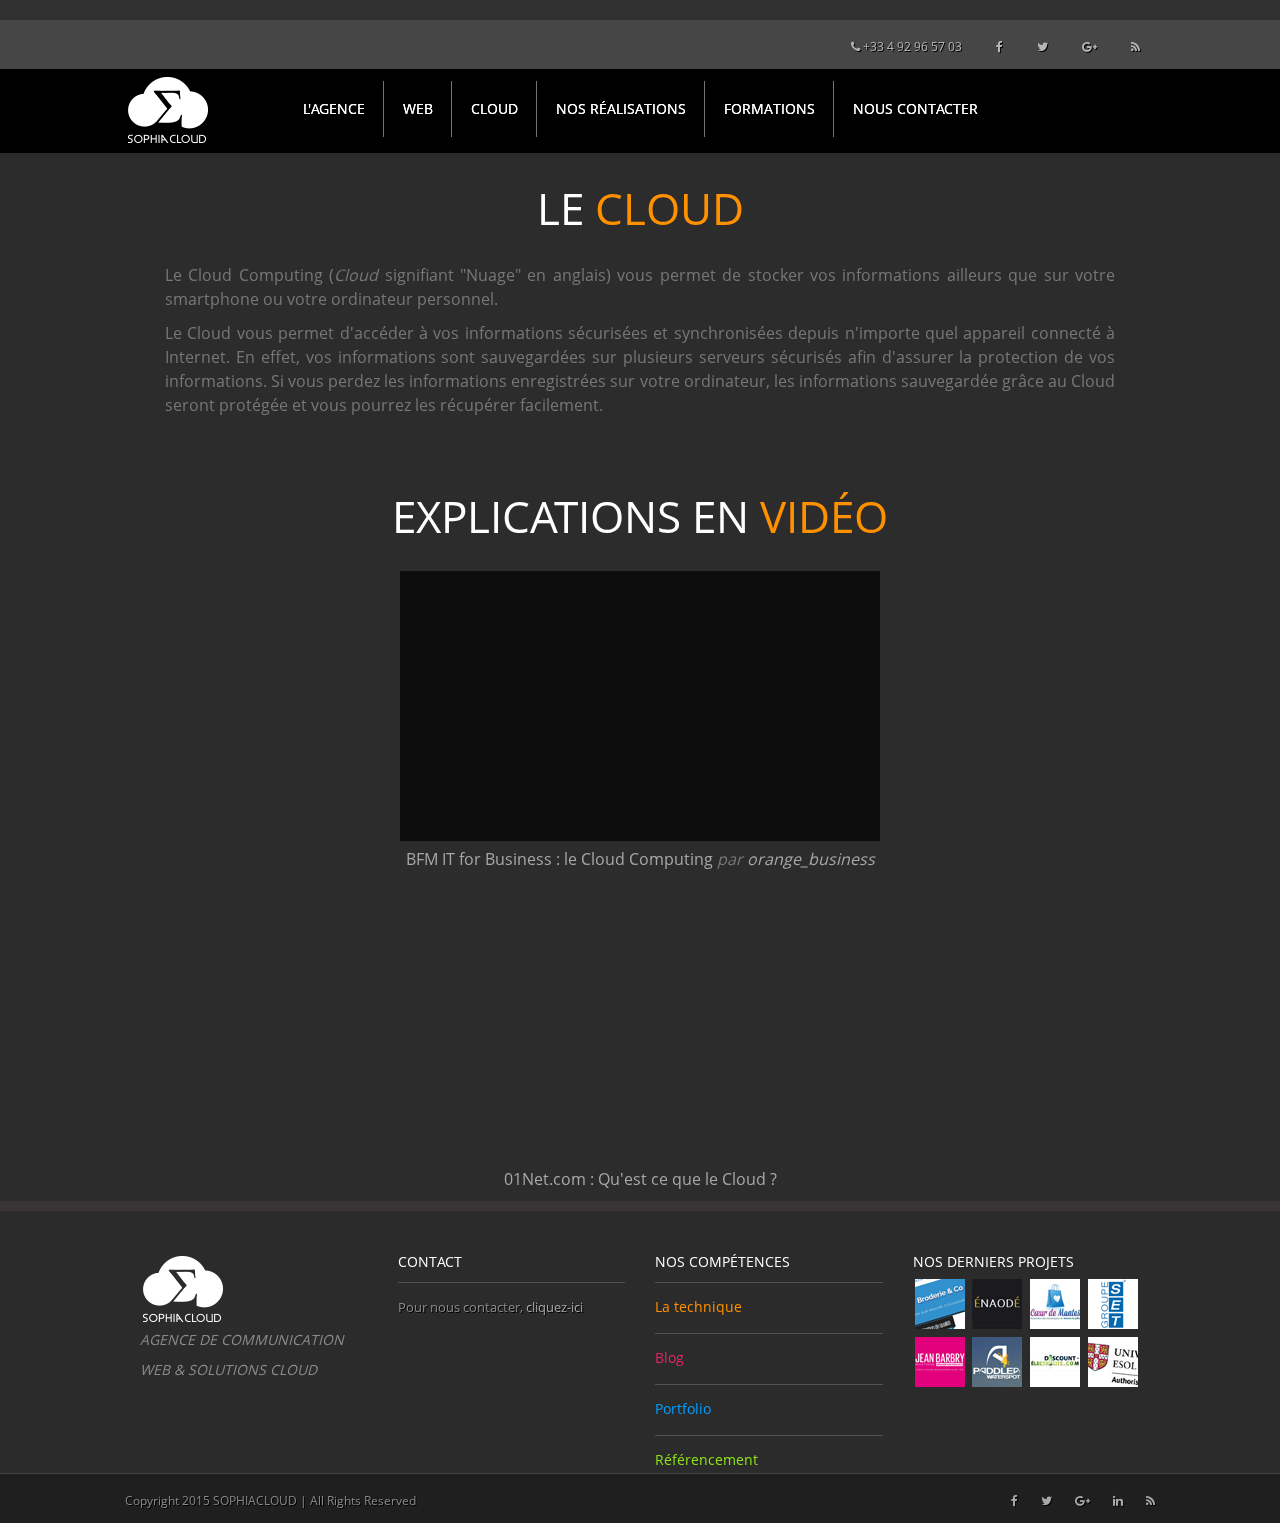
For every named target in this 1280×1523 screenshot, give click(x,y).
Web (418, 108)
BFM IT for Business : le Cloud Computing (559, 859)
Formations (769, 108)
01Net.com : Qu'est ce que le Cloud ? (640, 1179)
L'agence (334, 108)
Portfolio (683, 1408)
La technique (698, 1306)
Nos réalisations (621, 108)
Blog (669, 1357)
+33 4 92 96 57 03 (911, 46)
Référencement (706, 1459)
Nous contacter (915, 108)
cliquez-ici (554, 1307)
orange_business (811, 859)
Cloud (494, 108)
